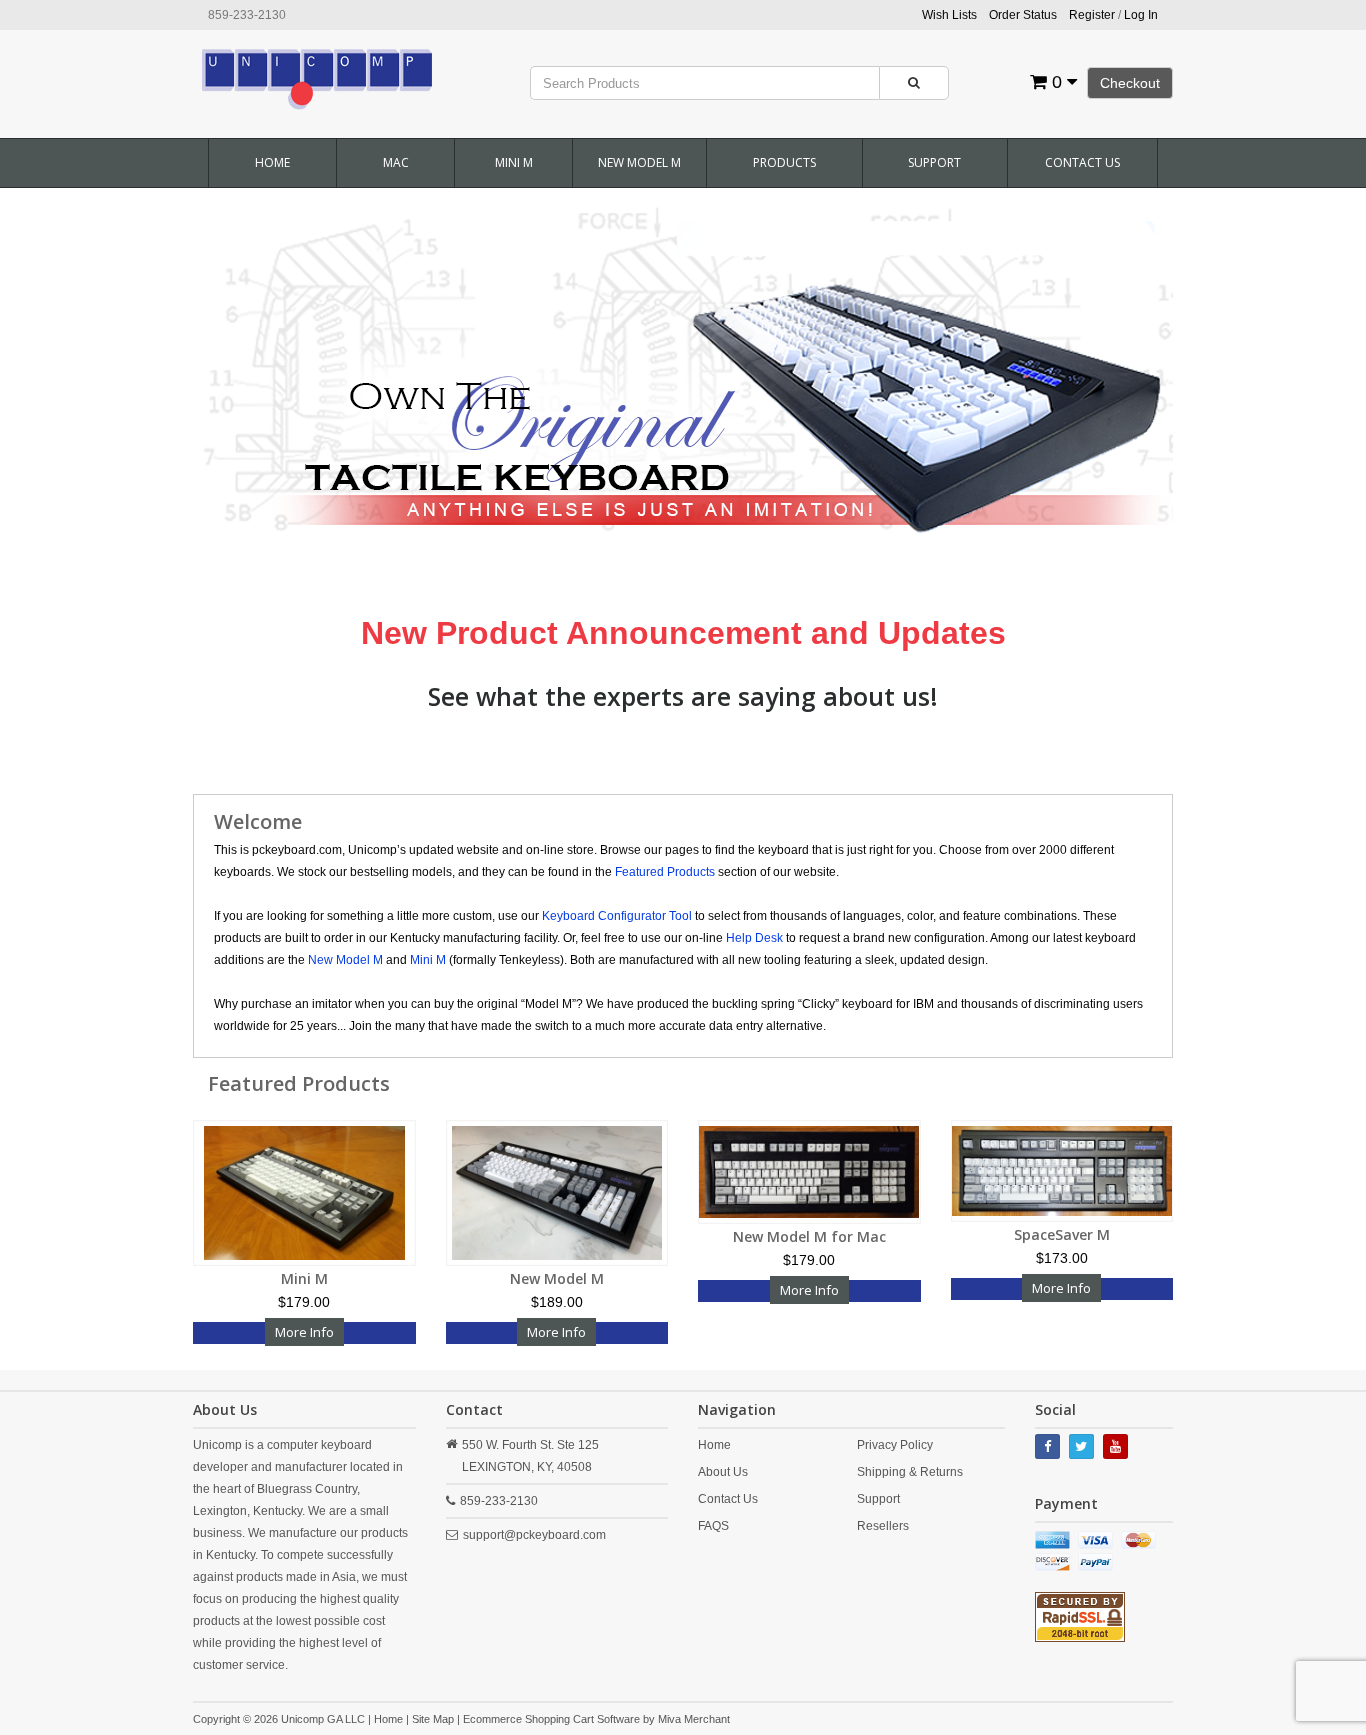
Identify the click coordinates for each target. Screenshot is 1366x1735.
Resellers (883, 1526)
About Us (723, 1472)
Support (934, 162)
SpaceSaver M (1062, 1234)
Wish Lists (949, 15)
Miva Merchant (694, 1719)
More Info (304, 1332)
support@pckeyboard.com (534, 1535)
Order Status (1023, 15)
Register (1092, 15)
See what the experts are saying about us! (683, 696)
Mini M (304, 1278)
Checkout (1130, 83)
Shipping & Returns (910, 1472)
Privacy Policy (895, 1445)
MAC (396, 162)
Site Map (433, 1719)
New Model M (639, 162)
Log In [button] (1141, 15)
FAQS (713, 1526)
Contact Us (1082, 162)
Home (272, 162)
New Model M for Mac (809, 1236)
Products (784, 162)
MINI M (514, 162)
